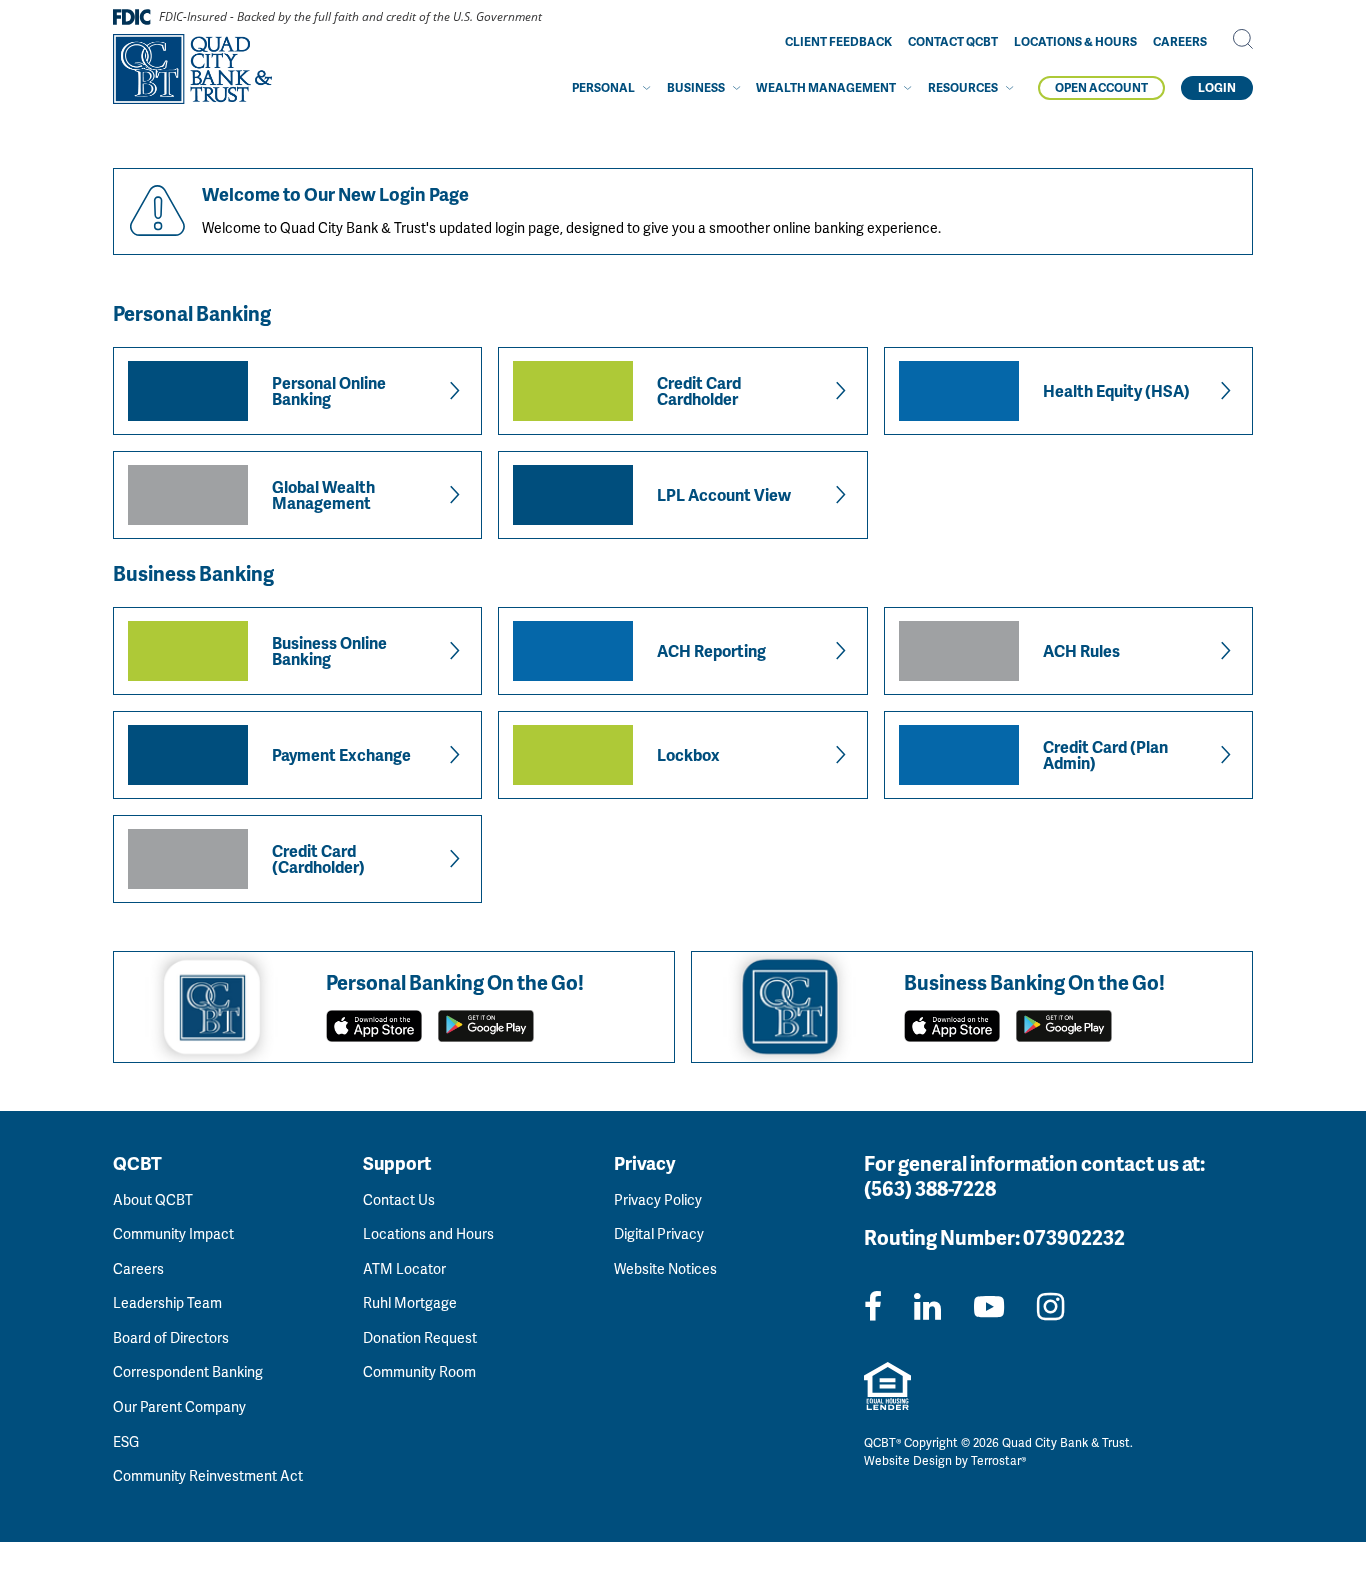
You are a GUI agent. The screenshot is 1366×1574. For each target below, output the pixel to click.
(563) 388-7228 (930, 1188)
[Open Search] (1243, 39)
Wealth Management (826, 87)
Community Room (419, 1371)
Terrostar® (998, 1460)
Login (1217, 87)
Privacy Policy (658, 1199)
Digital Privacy (659, 1233)
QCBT (137, 1163)
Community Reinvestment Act (208, 1475)
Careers (1180, 42)
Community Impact (173, 1233)
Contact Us (399, 1199)
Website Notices (665, 1268)
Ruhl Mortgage (410, 1302)
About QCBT (153, 1199)
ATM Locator (404, 1268)
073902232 (1074, 1237)
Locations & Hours (1075, 42)
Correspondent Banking (188, 1371)
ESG (126, 1441)
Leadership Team (167, 1302)
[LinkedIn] (927, 1305)
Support (397, 1163)
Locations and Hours (428, 1233)
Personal (603, 87)
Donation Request (420, 1337)
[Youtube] (989, 1305)
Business (696, 87)
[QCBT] (192, 69)
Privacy (644, 1163)
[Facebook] (873, 1305)
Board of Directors (171, 1337)
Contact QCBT (953, 42)
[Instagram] (1050, 1305)
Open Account (1101, 87)
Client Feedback (838, 42)
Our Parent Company (179, 1406)
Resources (963, 87)
